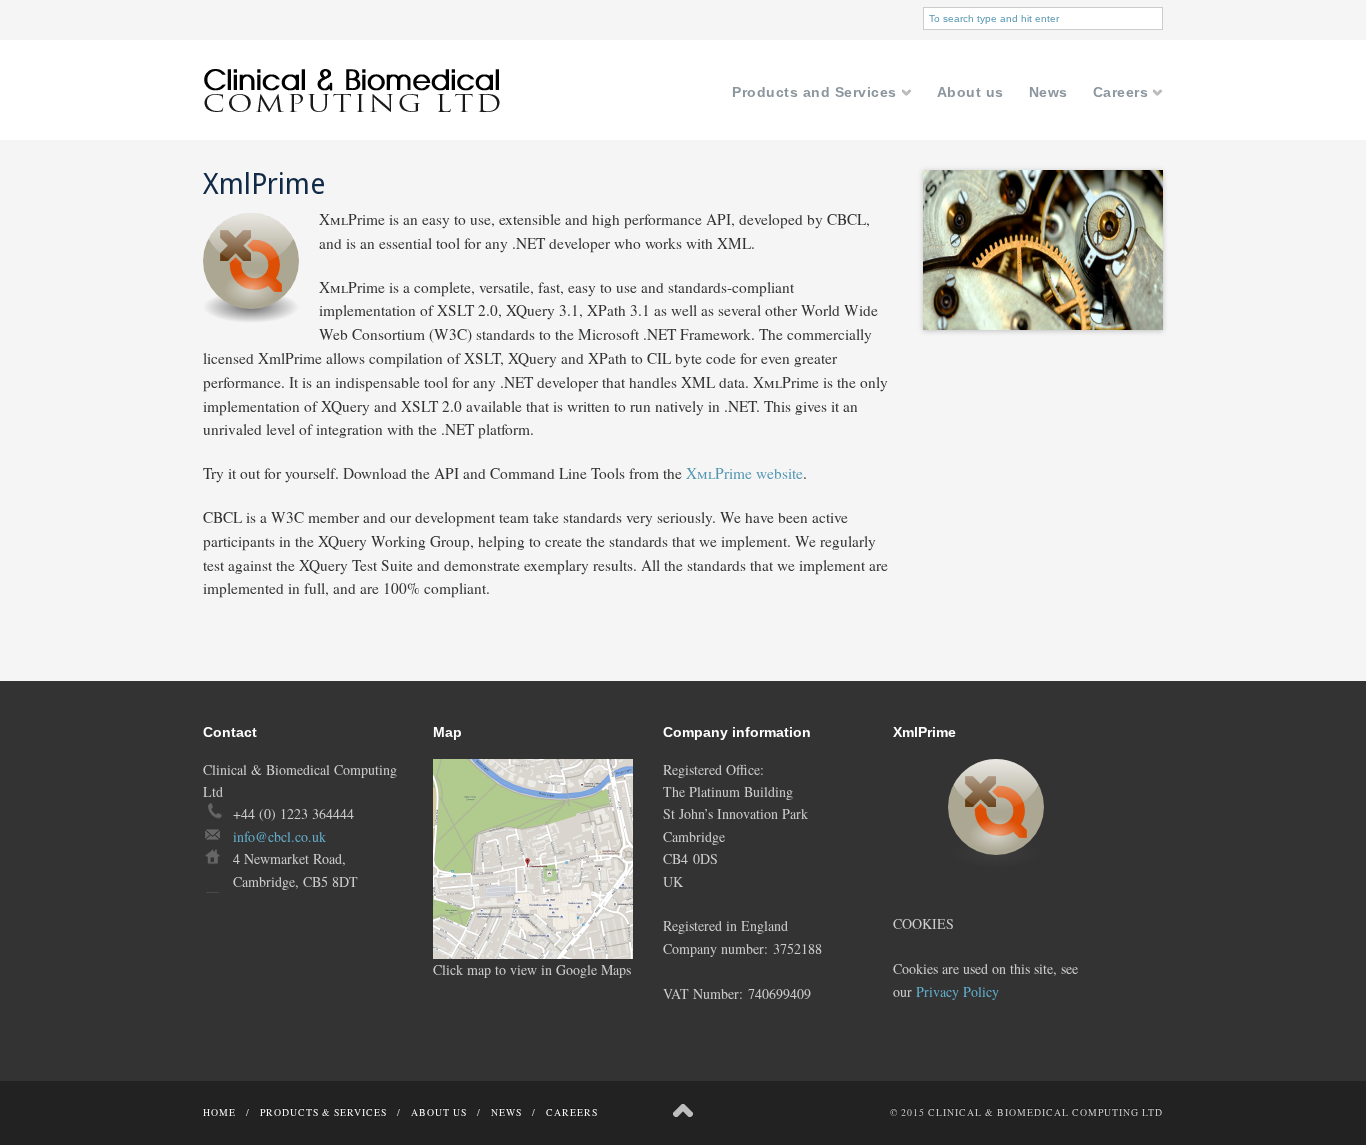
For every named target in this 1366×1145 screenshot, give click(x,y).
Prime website (744, 473)
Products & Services (323, 1112)
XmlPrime (264, 184)
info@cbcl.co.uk (279, 836)
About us (970, 92)
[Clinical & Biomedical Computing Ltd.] (353, 134)
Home (219, 1112)
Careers (1128, 94)
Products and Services (822, 94)
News (1048, 92)
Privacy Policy (957, 991)
